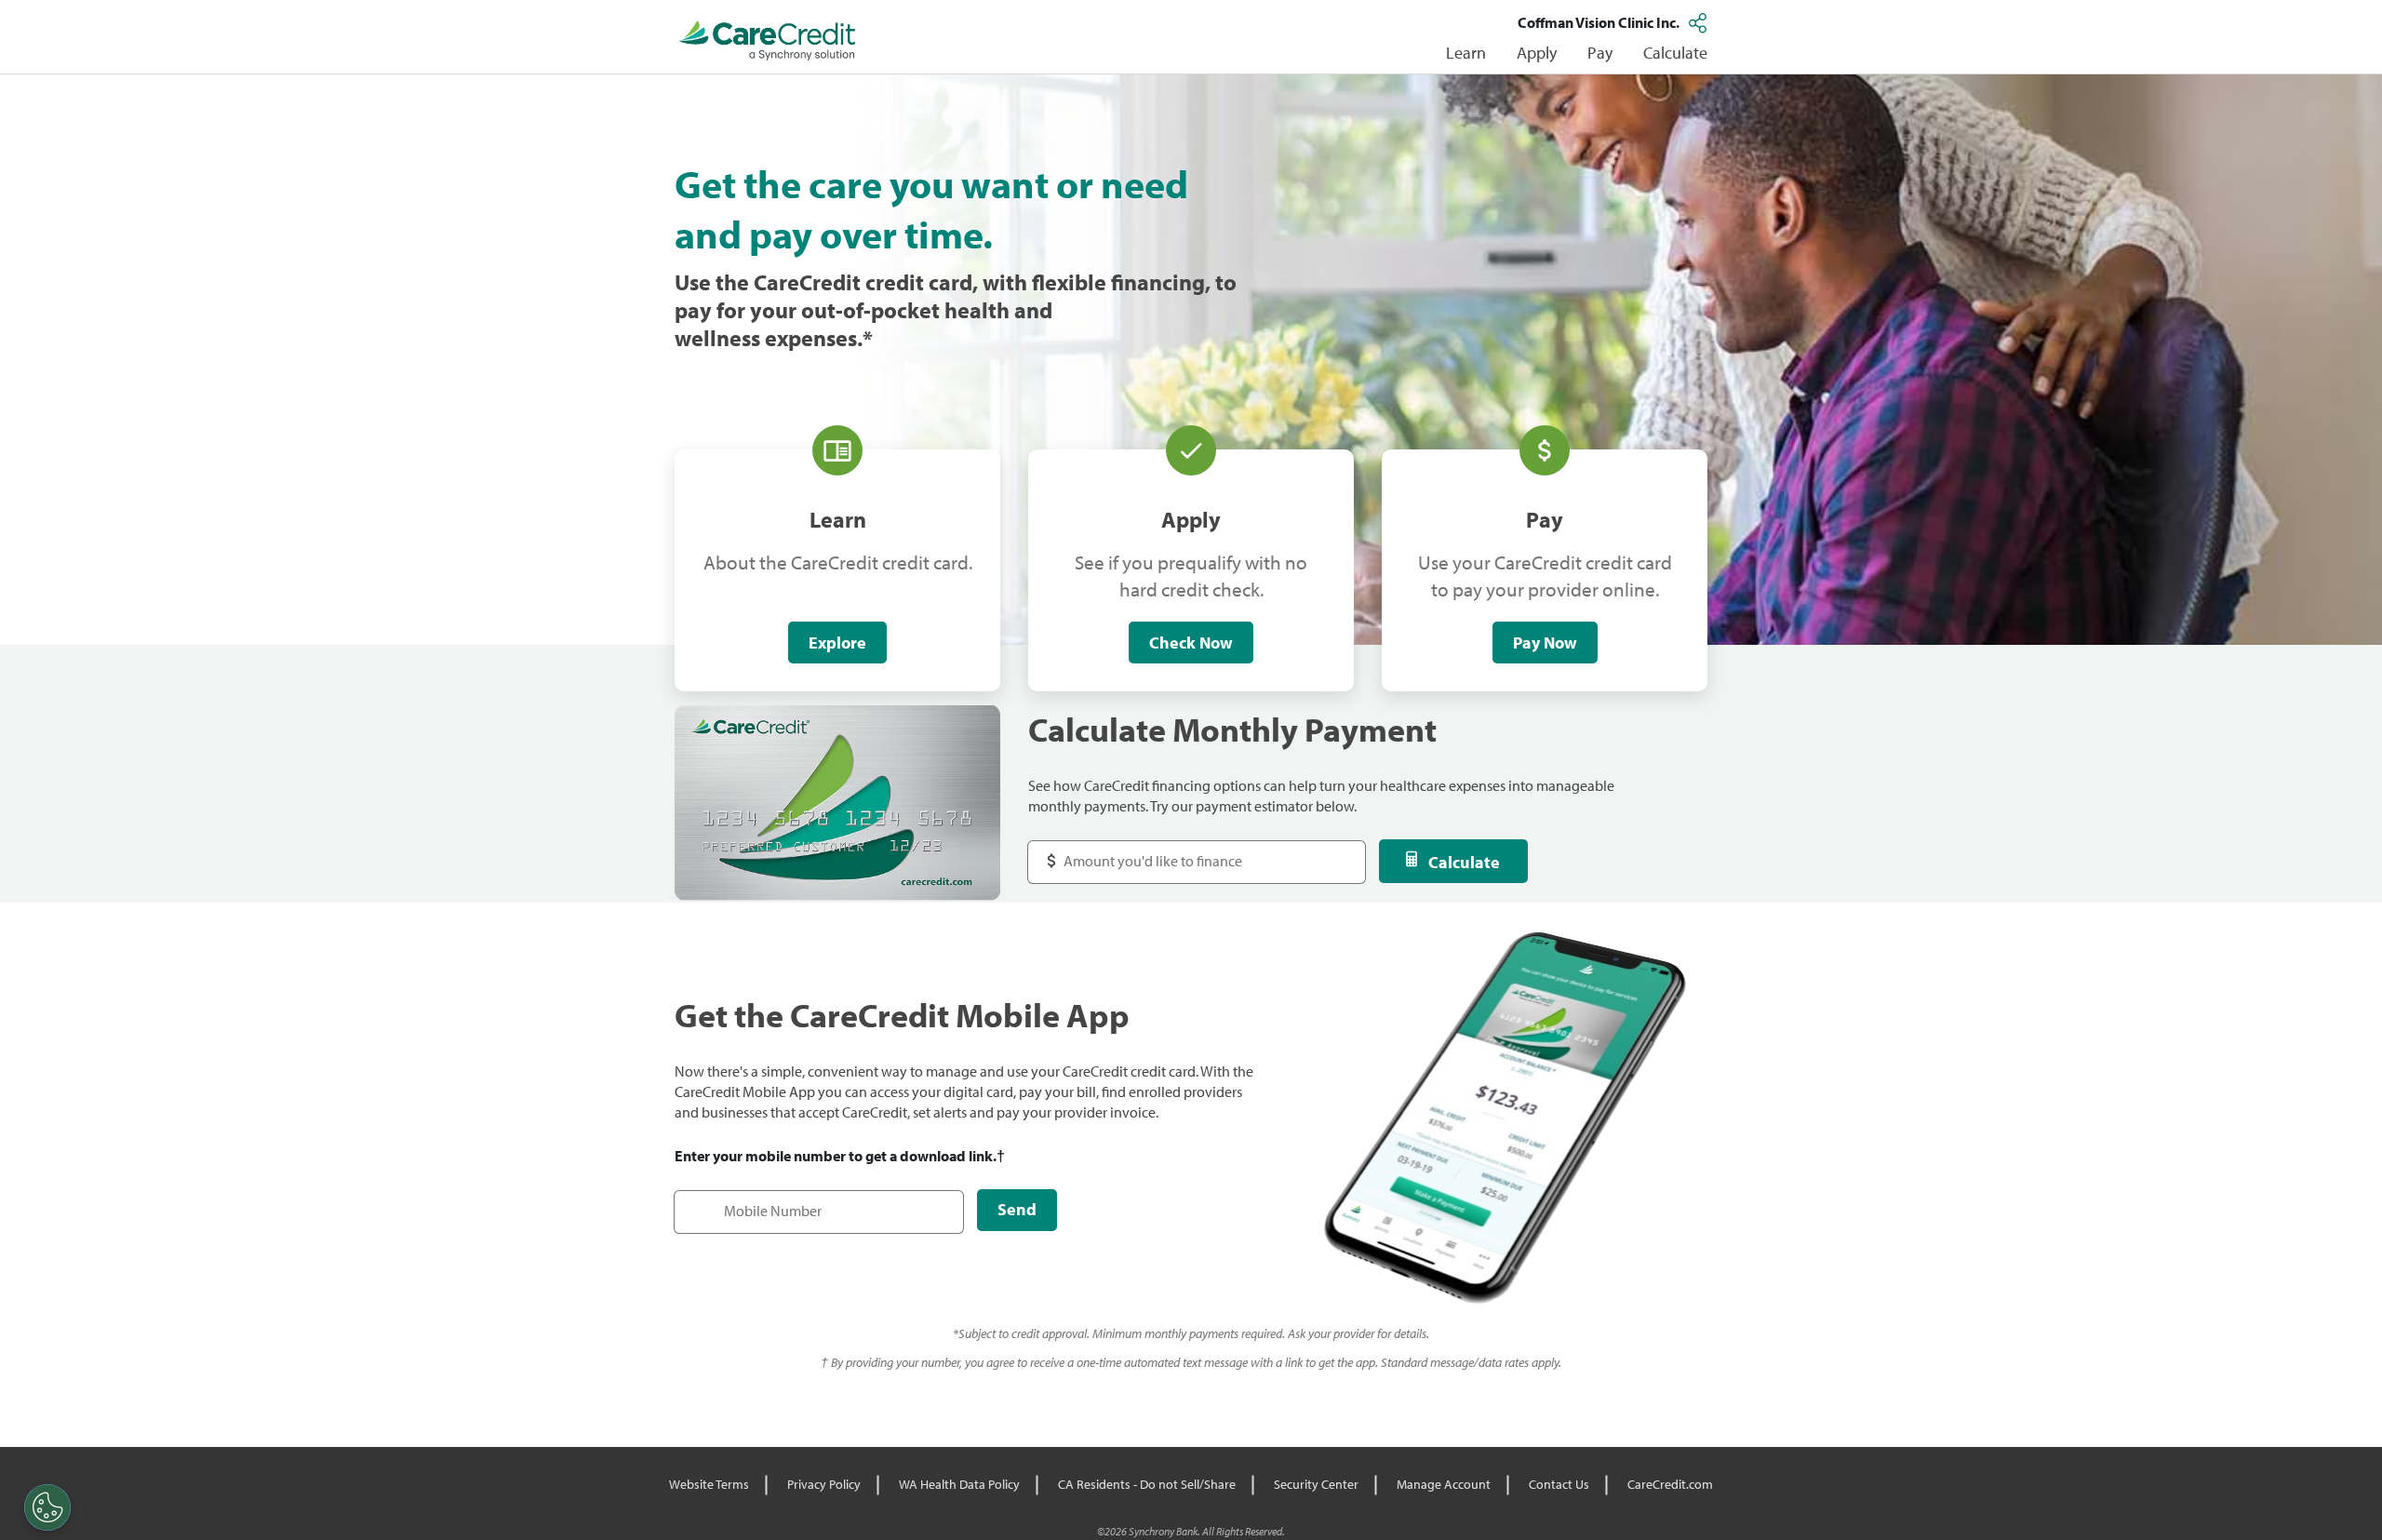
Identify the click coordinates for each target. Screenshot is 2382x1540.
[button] (1700, 22)
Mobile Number (734, 1202)
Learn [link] (1466, 53)
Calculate (1464, 862)
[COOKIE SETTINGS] (47, 1507)
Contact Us (1559, 1484)
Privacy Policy (824, 1484)
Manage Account (1444, 1484)
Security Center (1316, 1484)
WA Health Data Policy (959, 1484)
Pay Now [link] (1545, 643)
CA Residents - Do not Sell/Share (1147, 1484)
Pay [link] (1600, 53)
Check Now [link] (1191, 643)
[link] (768, 41)
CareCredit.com (1670, 1484)
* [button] (868, 338)
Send (1017, 1209)
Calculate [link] (1675, 53)
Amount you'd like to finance (1137, 852)
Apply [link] (1537, 53)
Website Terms (709, 1484)
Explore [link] (837, 643)
